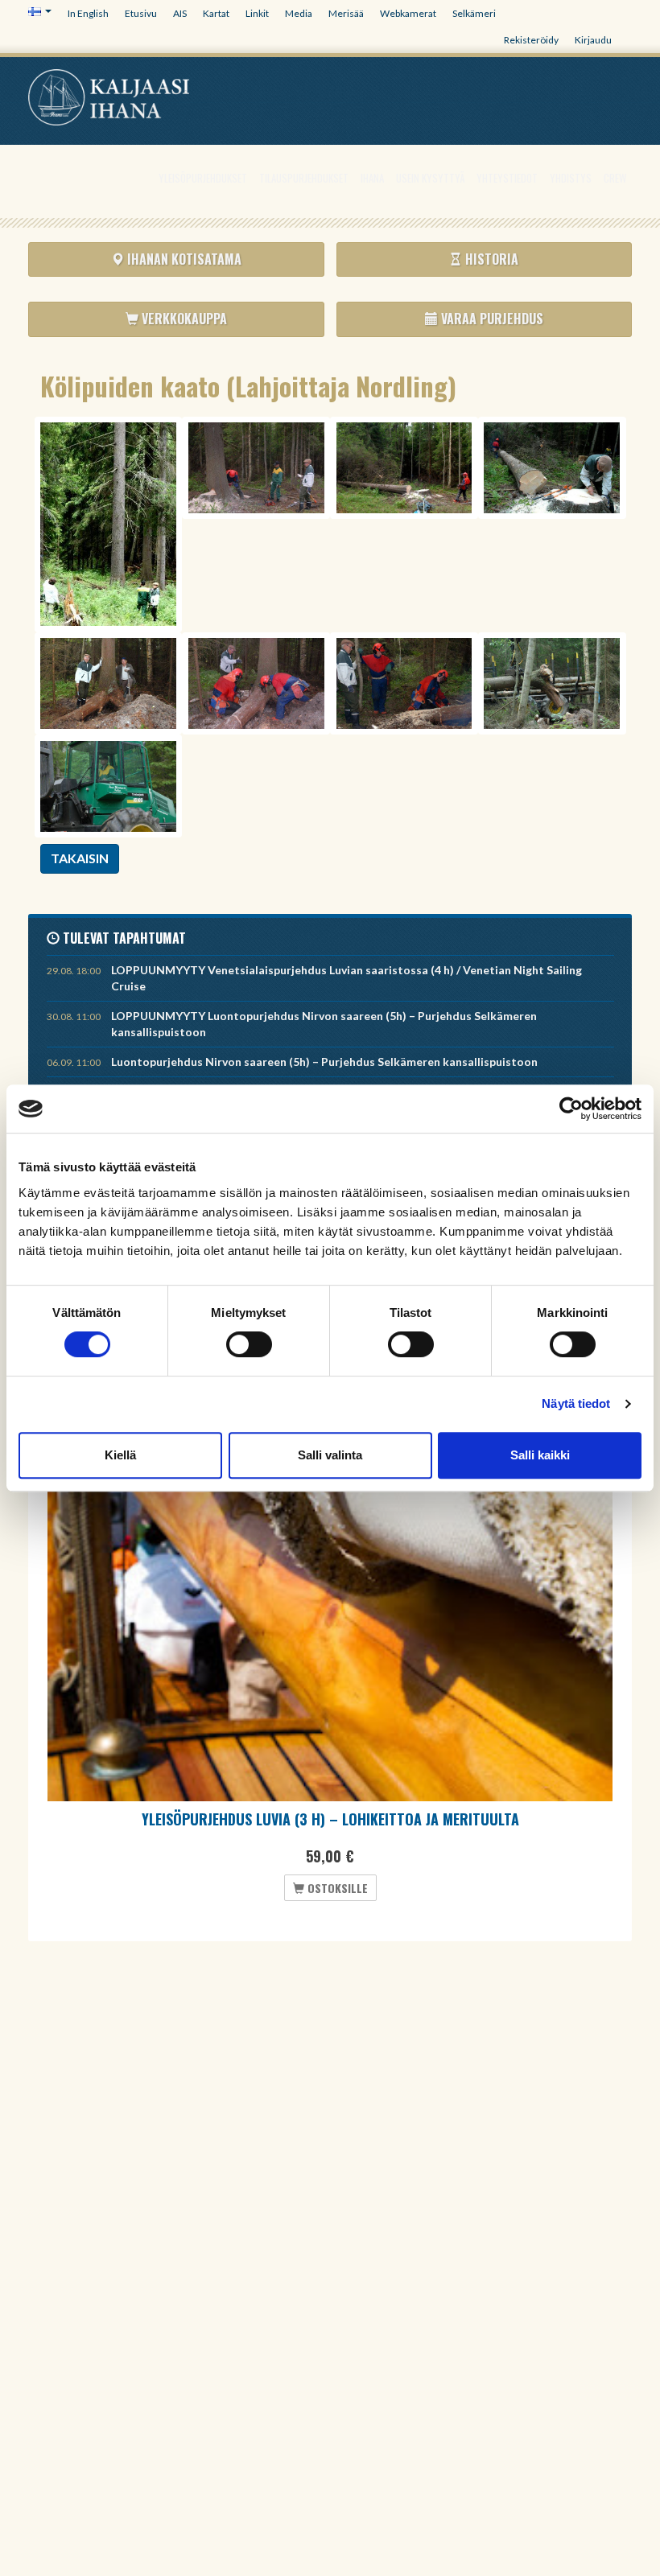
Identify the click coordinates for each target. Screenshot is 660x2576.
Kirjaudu (593, 40)
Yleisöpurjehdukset (203, 178)
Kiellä (120, 1455)
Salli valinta (330, 1455)
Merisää (346, 13)
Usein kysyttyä (430, 178)
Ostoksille (336, 1888)
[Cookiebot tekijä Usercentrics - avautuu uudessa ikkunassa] (571, 1109)
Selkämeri (474, 13)
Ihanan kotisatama (183, 259)
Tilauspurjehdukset (304, 178)
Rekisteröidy (531, 40)
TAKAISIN (80, 858)
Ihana (372, 178)
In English (88, 13)
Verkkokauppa (183, 319)
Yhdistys (571, 178)
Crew (615, 178)
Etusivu (141, 13)
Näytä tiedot (576, 1403)
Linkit (257, 13)
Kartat (216, 13)
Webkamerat (408, 13)
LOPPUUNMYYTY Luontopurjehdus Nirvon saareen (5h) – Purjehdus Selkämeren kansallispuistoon (324, 1024)
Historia (490, 259)
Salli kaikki (540, 1455)
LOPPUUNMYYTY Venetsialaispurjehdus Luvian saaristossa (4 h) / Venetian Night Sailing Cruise (346, 978)
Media (299, 13)
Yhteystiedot (507, 178)
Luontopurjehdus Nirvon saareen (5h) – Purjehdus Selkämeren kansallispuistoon (324, 1062)
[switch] (249, 1344)
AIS (180, 13)
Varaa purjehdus (491, 319)
